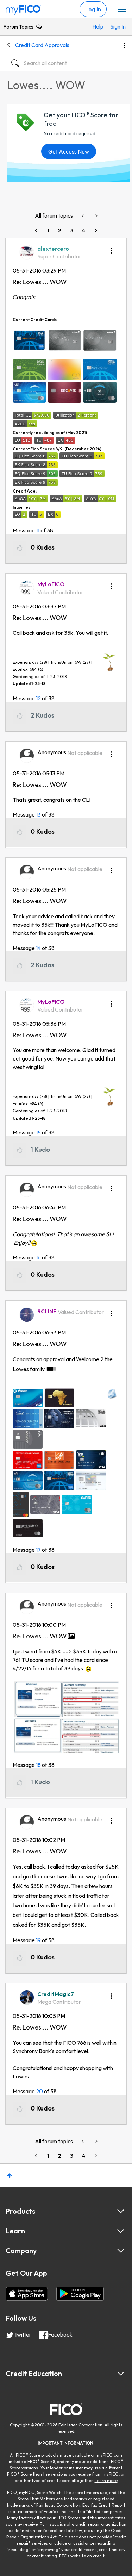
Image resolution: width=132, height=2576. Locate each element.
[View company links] (121, 2251)
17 (38, 1550)
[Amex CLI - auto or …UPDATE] (96, 216)
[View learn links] (121, 2231)
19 (38, 1940)
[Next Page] (95, 230)
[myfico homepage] (23, 8)
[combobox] (66, 63)
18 (38, 1765)
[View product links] (121, 2211)
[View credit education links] (121, 2374)
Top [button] (10, 2175)
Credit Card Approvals (42, 45)
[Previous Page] (37, 230)
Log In (93, 9)
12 (38, 698)
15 (38, 1132)
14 (38, 948)
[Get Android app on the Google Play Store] (80, 2294)
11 (38, 530)
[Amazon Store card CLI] (83, 216)
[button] (112, 248)
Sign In (116, 26)
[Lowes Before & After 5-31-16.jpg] (66, 1718)
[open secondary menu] (122, 10)
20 (39, 2091)
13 (38, 814)
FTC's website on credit (82, 2556)
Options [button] (124, 45)
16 (38, 1257)
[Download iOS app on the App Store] (27, 2294)
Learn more (106, 2480)
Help (98, 26)
